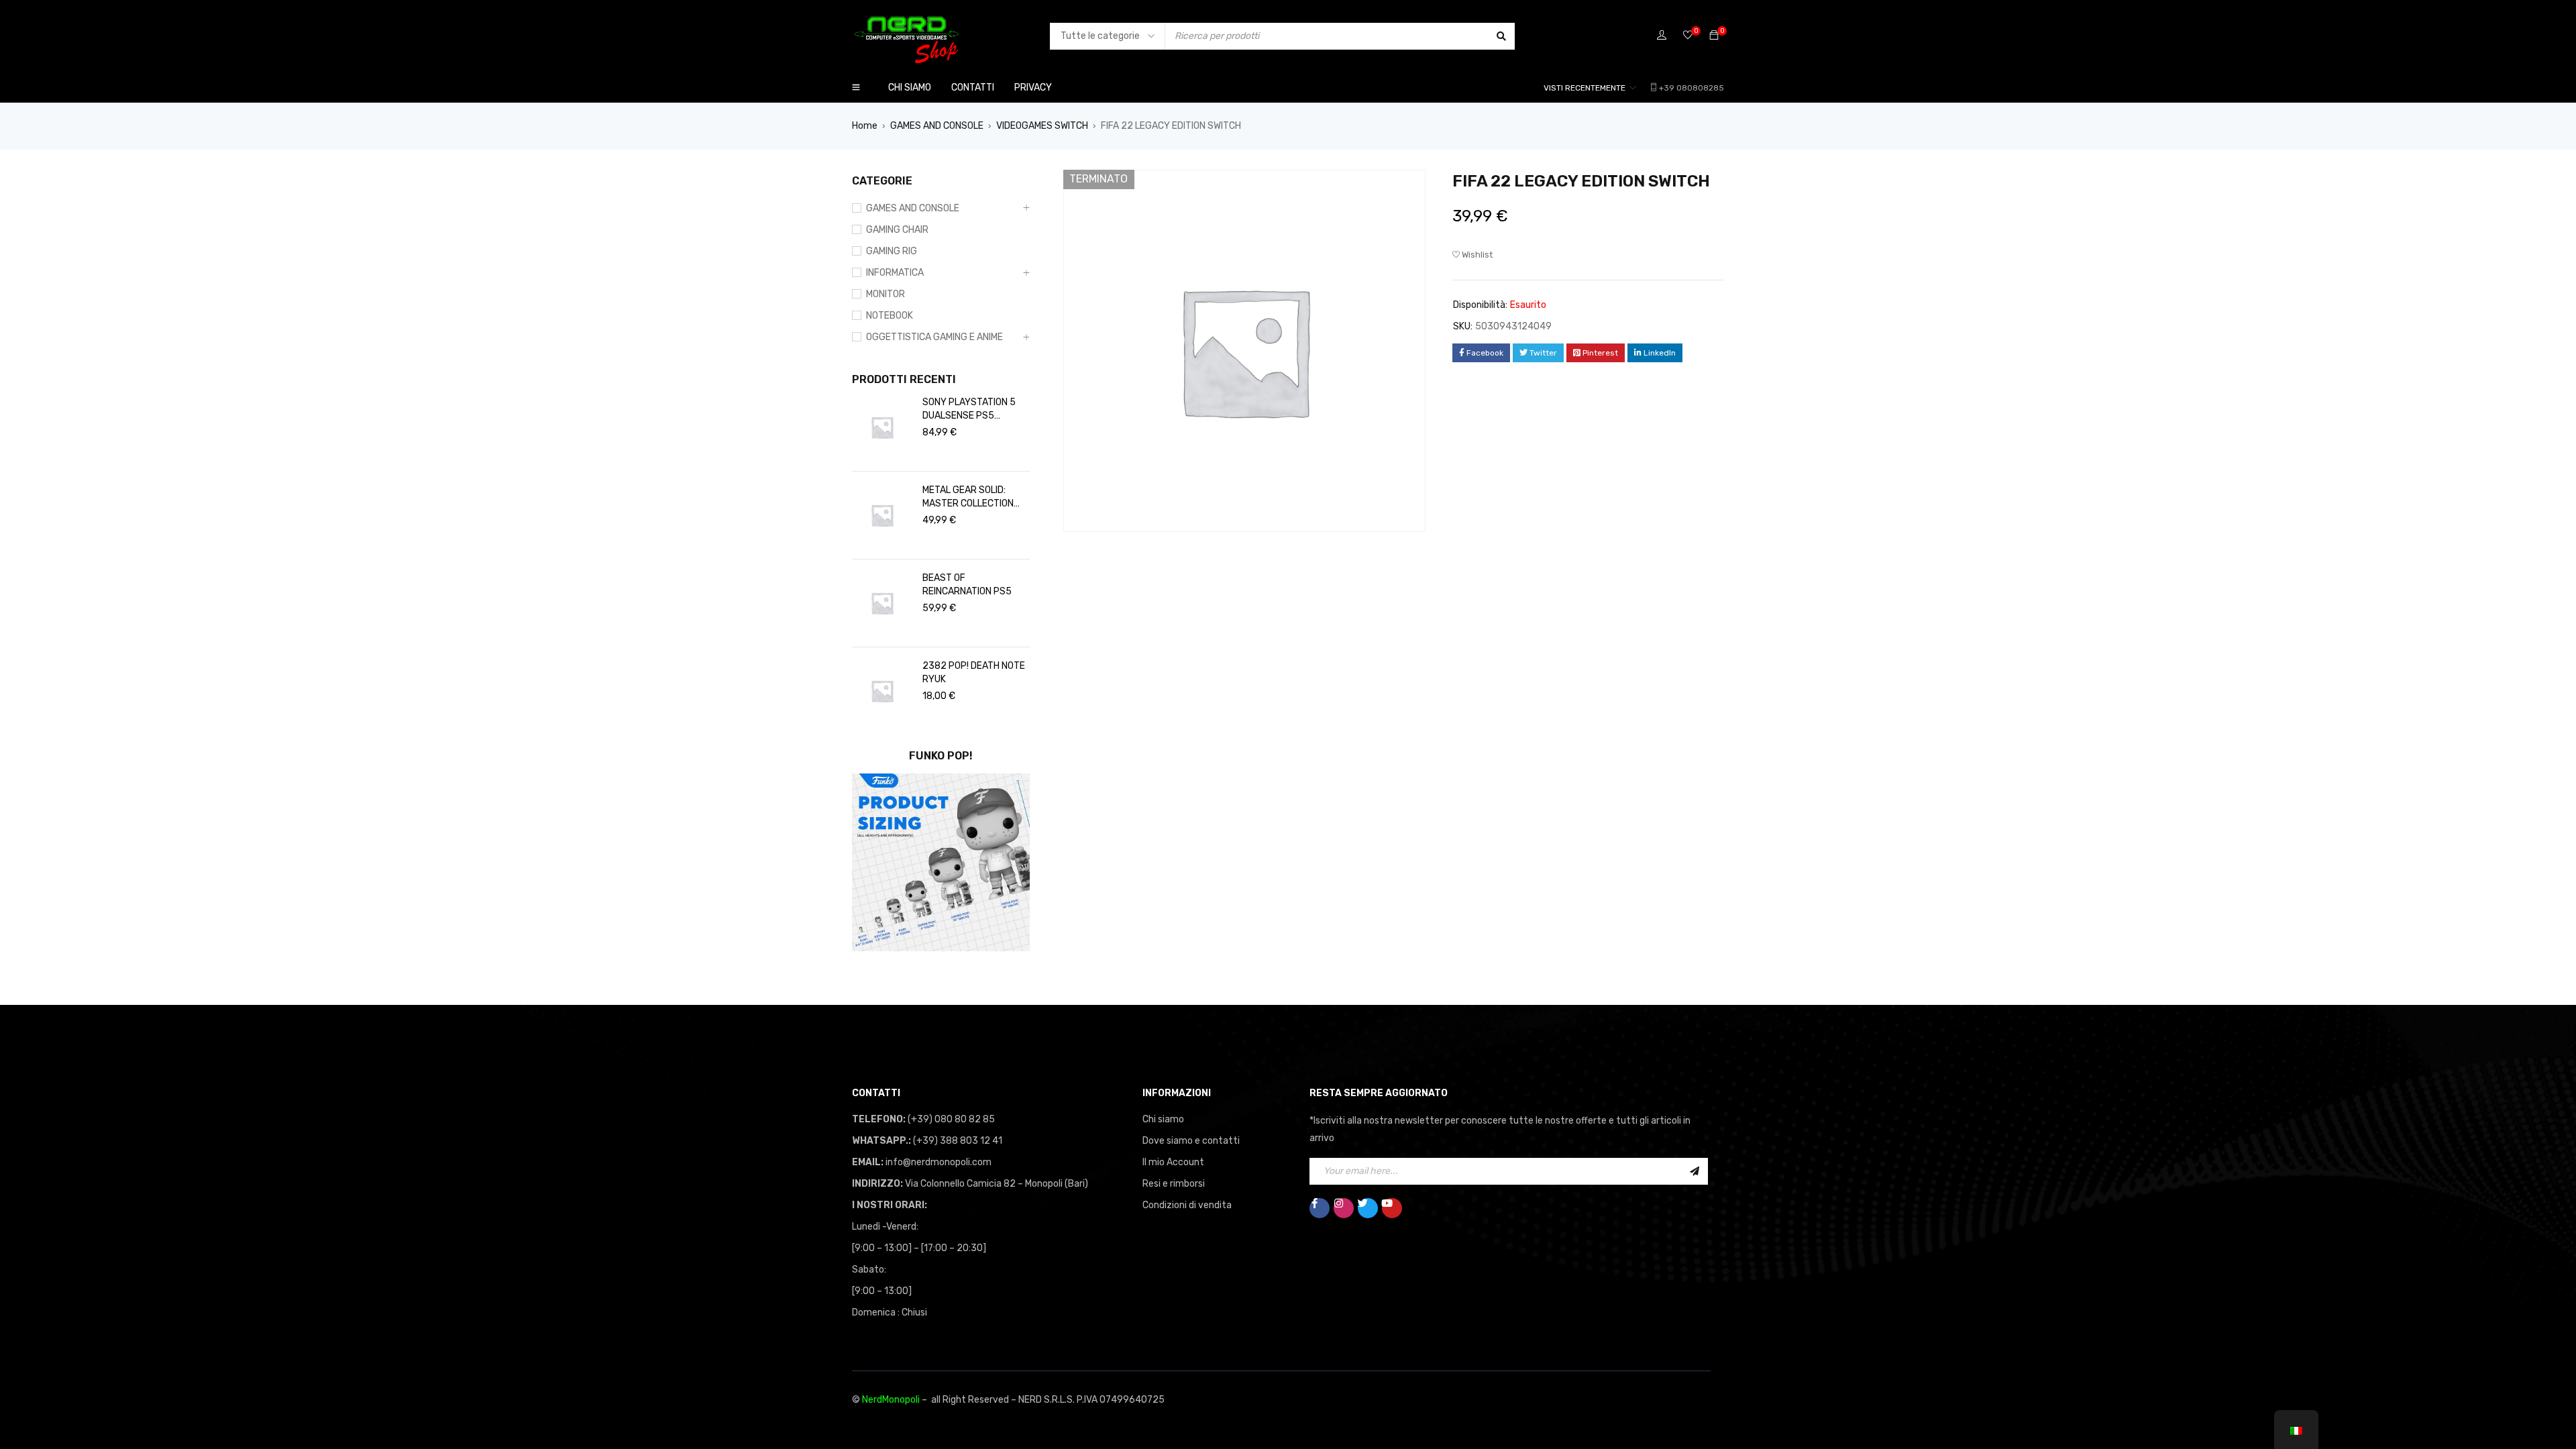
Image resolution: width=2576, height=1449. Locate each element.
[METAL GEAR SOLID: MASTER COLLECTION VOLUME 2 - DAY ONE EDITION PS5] (882, 515)
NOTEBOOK (890, 316)
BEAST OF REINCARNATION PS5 (967, 585)
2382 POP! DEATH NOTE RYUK (974, 673)
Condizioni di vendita (1187, 1205)
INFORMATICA (895, 273)
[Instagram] (1344, 1208)
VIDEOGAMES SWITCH (1042, 126)
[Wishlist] (1688, 36)
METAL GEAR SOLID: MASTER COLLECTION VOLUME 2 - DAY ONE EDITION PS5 (968, 497)
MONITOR (885, 294)
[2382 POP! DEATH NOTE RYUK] (882, 691)
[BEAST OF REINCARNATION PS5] (882, 603)
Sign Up (1695, 1171)
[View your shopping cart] (1714, 36)
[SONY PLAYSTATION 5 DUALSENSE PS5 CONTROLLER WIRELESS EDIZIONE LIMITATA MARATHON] (882, 427)
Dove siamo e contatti (1191, 1141)
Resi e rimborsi (1174, 1184)
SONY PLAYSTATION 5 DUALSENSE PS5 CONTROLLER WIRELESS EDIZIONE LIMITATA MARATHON (973, 410)
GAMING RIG (892, 251)
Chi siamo (1163, 1119)
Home (865, 126)
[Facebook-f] (1320, 1208)
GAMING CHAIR (897, 230)
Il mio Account (1173, 1162)
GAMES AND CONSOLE (937, 126)
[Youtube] (1392, 1208)
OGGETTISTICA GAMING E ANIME (934, 337)
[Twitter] (1368, 1208)
